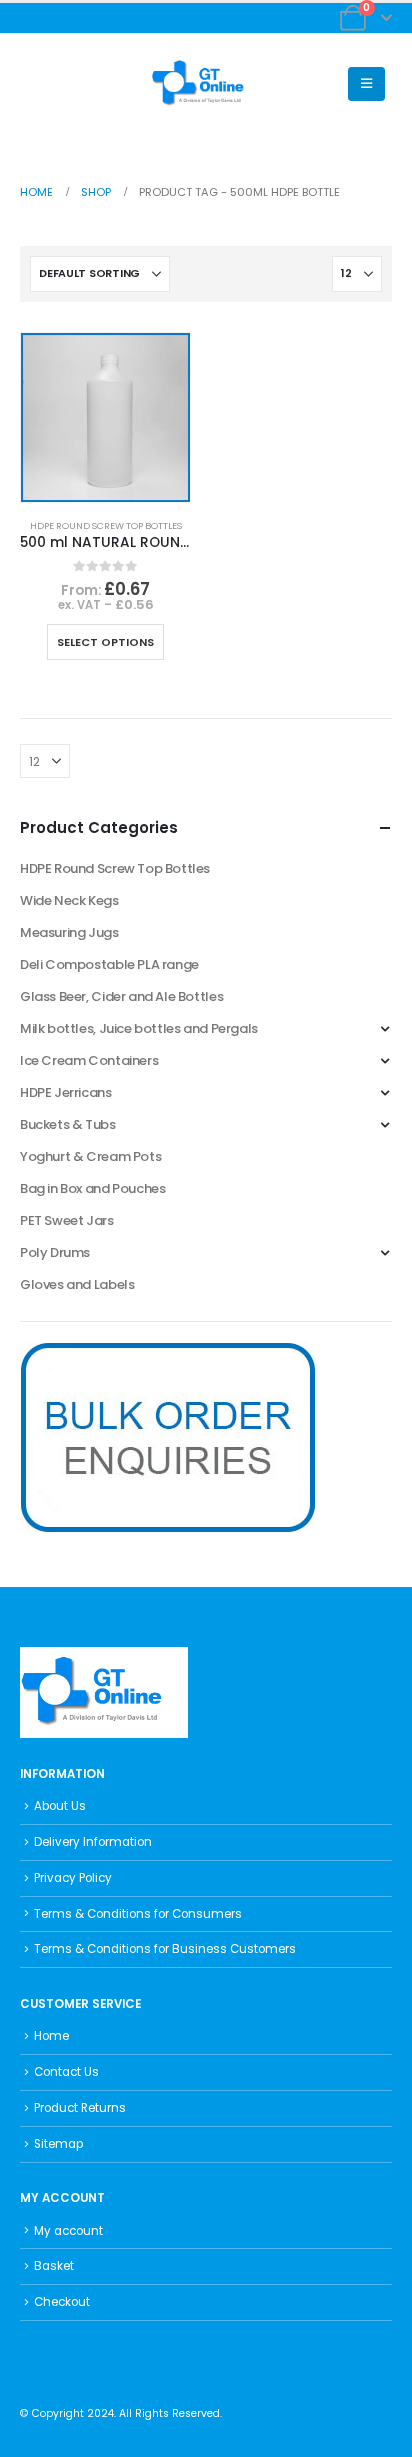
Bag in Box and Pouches (92, 1188)
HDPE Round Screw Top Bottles (106, 525)
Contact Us (66, 2072)
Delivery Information (93, 1842)
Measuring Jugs (69, 932)
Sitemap (58, 2144)
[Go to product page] (105, 417)
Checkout (62, 2302)
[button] (35, 84)
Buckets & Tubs (68, 1124)
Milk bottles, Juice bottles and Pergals (139, 1028)
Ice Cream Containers (89, 1060)
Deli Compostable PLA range (109, 964)
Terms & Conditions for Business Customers (165, 1949)
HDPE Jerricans (66, 1092)
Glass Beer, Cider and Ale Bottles (121, 996)
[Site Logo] (206, 84)
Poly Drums (55, 1252)
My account (68, 2231)
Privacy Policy (73, 1878)
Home (51, 2036)
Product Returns (80, 2108)
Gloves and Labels (77, 1284)
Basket (54, 2266)
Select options (105, 642)
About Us (60, 1806)
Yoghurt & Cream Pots (90, 1156)
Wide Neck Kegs (69, 900)
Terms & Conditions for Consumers (138, 1914)
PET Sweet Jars (67, 1220)
